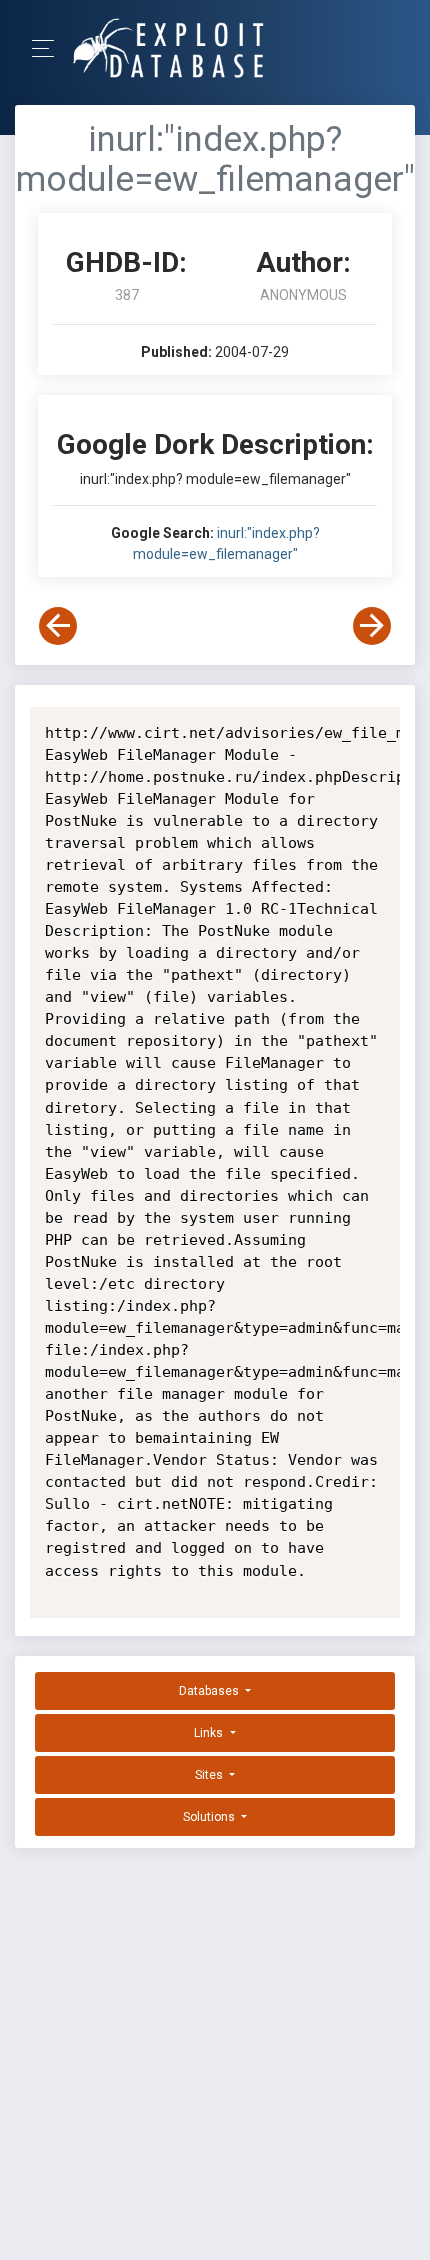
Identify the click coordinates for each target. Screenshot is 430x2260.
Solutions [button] (210, 1817)
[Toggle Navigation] (49, 48)
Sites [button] (210, 1775)
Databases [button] (210, 1691)
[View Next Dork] (372, 626)
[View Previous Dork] (58, 626)
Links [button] (210, 1733)
